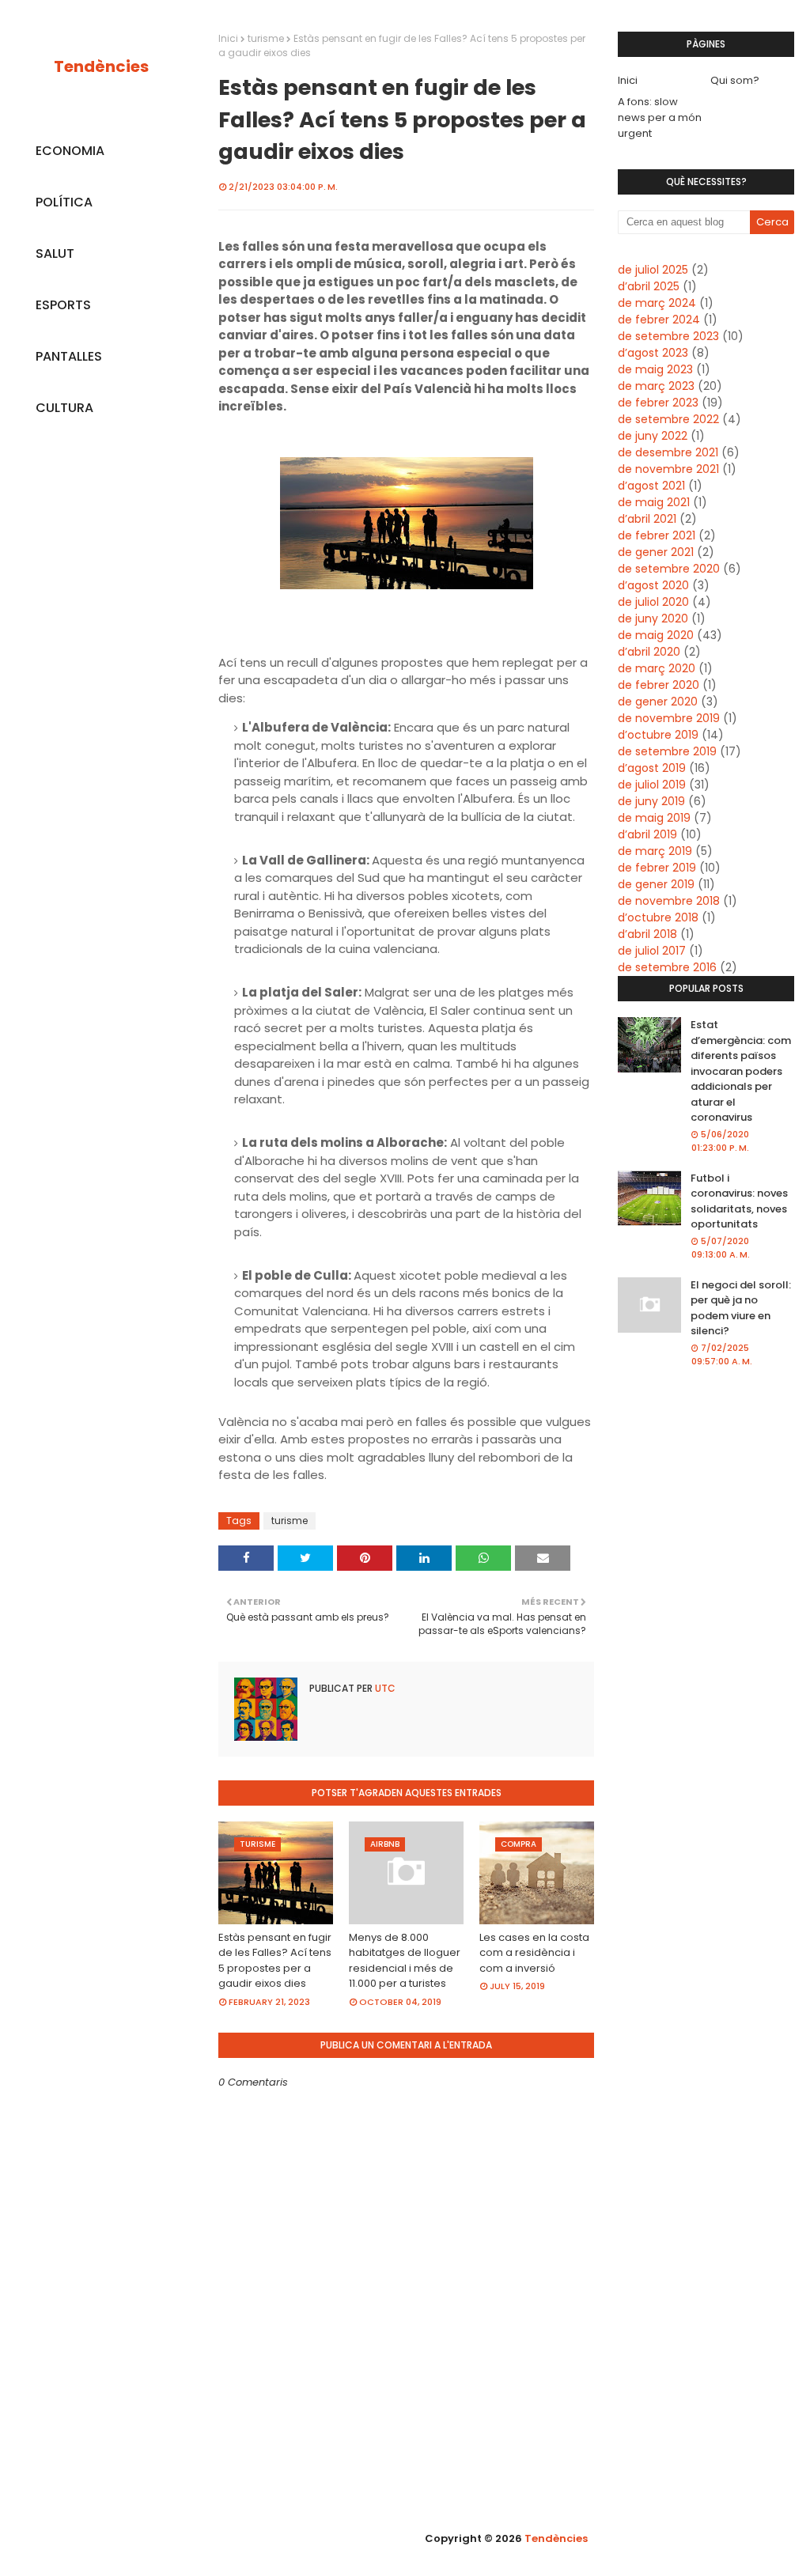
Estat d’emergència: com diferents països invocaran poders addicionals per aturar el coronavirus (741, 1071)
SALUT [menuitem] (55, 253)
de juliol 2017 (652, 951)
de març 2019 (655, 851)
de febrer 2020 (659, 685)
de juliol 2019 (652, 785)
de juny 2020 (653, 618)
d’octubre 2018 (658, 917)
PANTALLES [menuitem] (69, 356)
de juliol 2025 (653, 270)
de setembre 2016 (667, 967)
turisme (266, 38)
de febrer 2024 (659, 320)
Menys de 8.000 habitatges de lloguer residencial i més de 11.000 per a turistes (405, 1961)
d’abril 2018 (647, 934)
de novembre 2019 (669, 718)
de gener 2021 (656, 552)
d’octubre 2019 (658, 735)
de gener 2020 (658, 702)
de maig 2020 (656, 635)
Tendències (101, 66)
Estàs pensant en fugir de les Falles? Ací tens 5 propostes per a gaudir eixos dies (275, 1961)
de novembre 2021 (668, 469)
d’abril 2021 (647, 519)
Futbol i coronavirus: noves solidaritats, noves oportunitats (739, 1201)
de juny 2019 (651, 801)
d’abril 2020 (649, 652)
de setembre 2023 (668, 336)
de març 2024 (657, 303)
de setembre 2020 (669, 569)
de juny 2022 (653, 436)
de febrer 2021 (657, 535)
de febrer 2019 (657, 868)
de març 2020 (657, 668)
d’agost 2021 (651, 486)
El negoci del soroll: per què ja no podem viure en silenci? (741, 1308)
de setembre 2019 (667, 751)
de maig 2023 (655, 369)
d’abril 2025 (649, 286)
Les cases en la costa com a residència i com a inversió (534, 1953)
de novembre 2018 (669, 901)
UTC (384, 1688)
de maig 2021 (654, 502)
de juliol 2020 (653, 602)
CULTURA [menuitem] (64, 408)
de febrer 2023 (658, 403)
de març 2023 (656, 386)
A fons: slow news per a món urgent (660, 117)
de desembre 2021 (668, 452)
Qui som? (735, 80)
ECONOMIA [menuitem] (70, 151)
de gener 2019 (656, 884)
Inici (228, 38)
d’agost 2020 (653, 585)
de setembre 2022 (668, 419)
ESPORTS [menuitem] (63, 305)
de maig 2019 (654, 818)
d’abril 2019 (647, 834)
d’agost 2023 (653, 353)
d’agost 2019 (652, 768)
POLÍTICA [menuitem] (64, 202)
